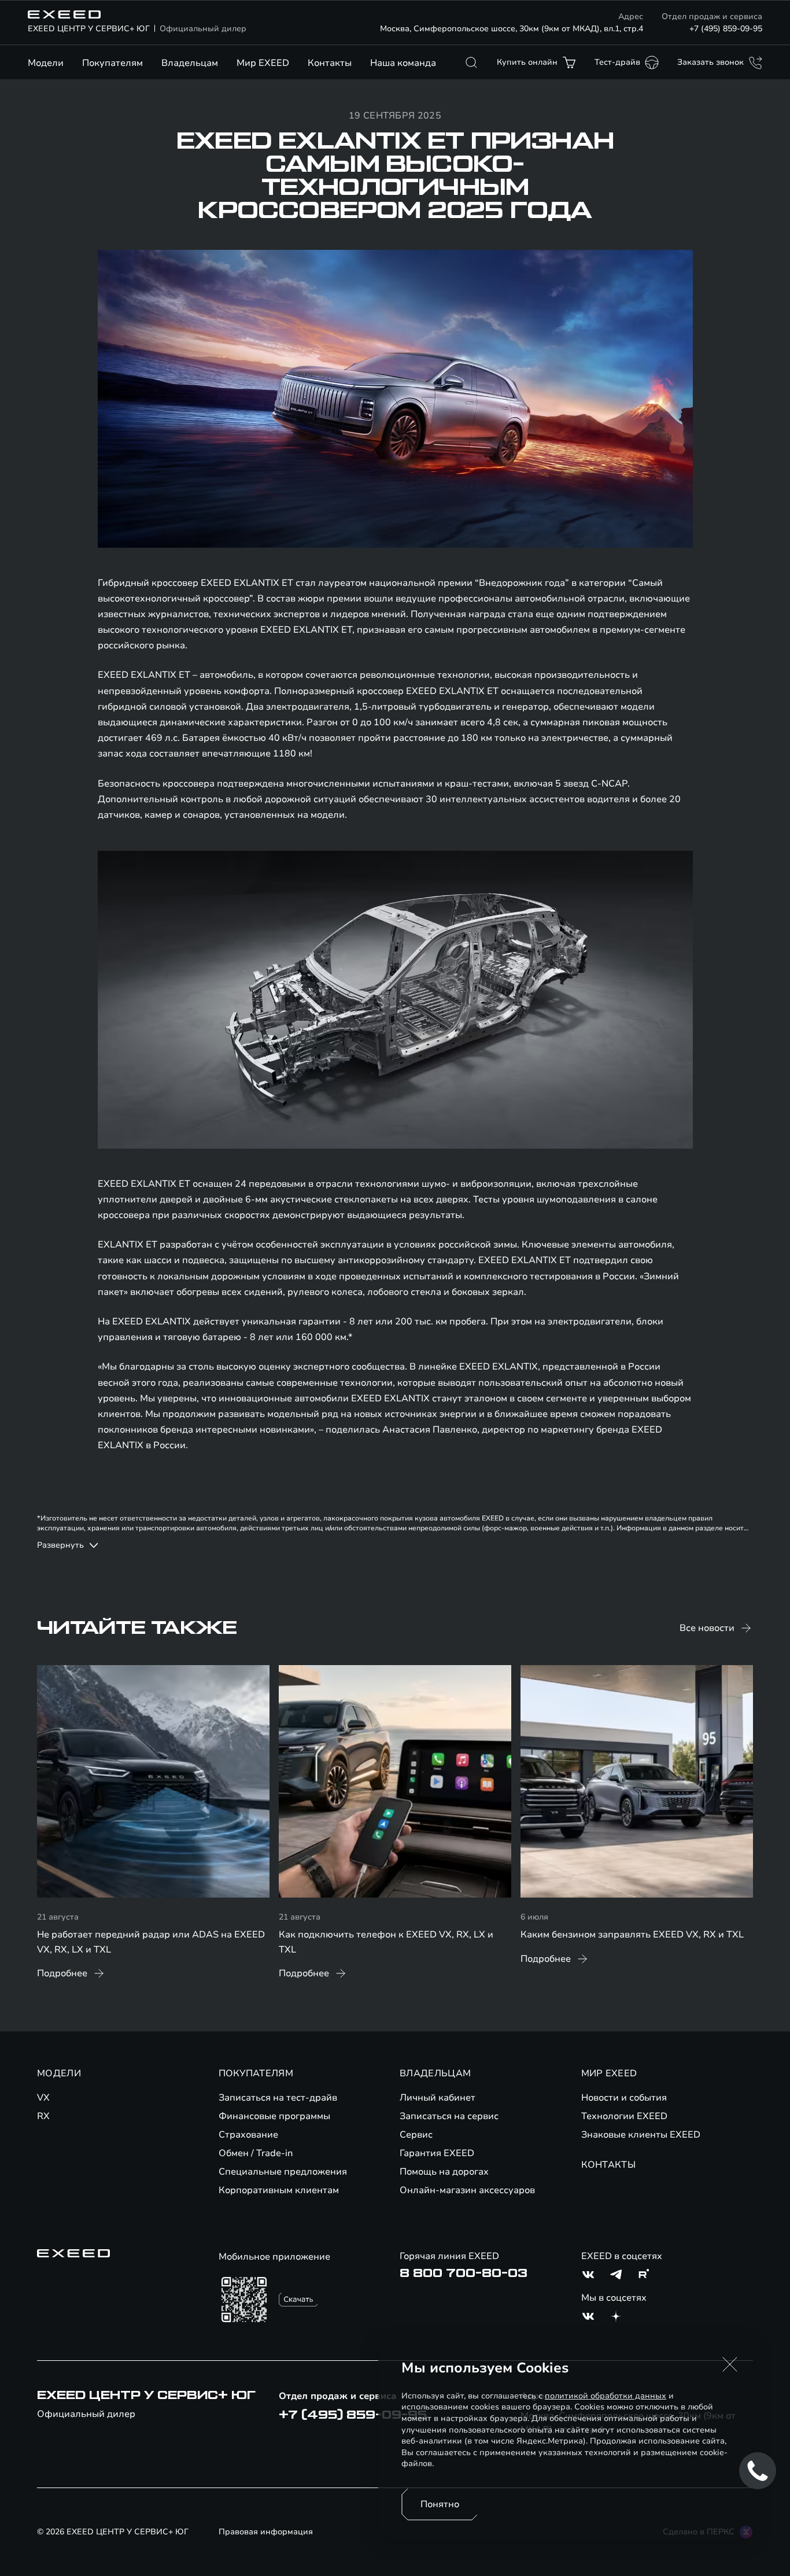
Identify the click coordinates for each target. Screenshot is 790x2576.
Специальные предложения (283, 2172)
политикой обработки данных (606, 2396)
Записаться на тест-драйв (278, 2098)
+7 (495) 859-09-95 (726, 29)
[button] (730, 2364)
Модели (46, 63)
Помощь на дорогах (444, 2172)
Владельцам (190, 63)
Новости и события (624, 2098)
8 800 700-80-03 (464, 2274)
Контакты (330, 63)
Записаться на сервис (449, 2116)
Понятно (440, 2504)
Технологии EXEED (624, 2116)
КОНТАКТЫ (609, 2165)
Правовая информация (266, 2532)
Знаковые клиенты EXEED (641, 2135)
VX (43, 2098)
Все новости (707, 1628)
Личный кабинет (438, 2098)
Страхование (248, 2135)
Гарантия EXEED (437, 2153)
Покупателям (112, 63)
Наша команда (403, 63)
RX (43, 2116)
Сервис (416, 2135)
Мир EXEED (263, 63)
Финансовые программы (274, 2116)
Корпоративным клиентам (279, 2190)
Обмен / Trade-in (256, 2153)
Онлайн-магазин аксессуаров (467, 2190)
